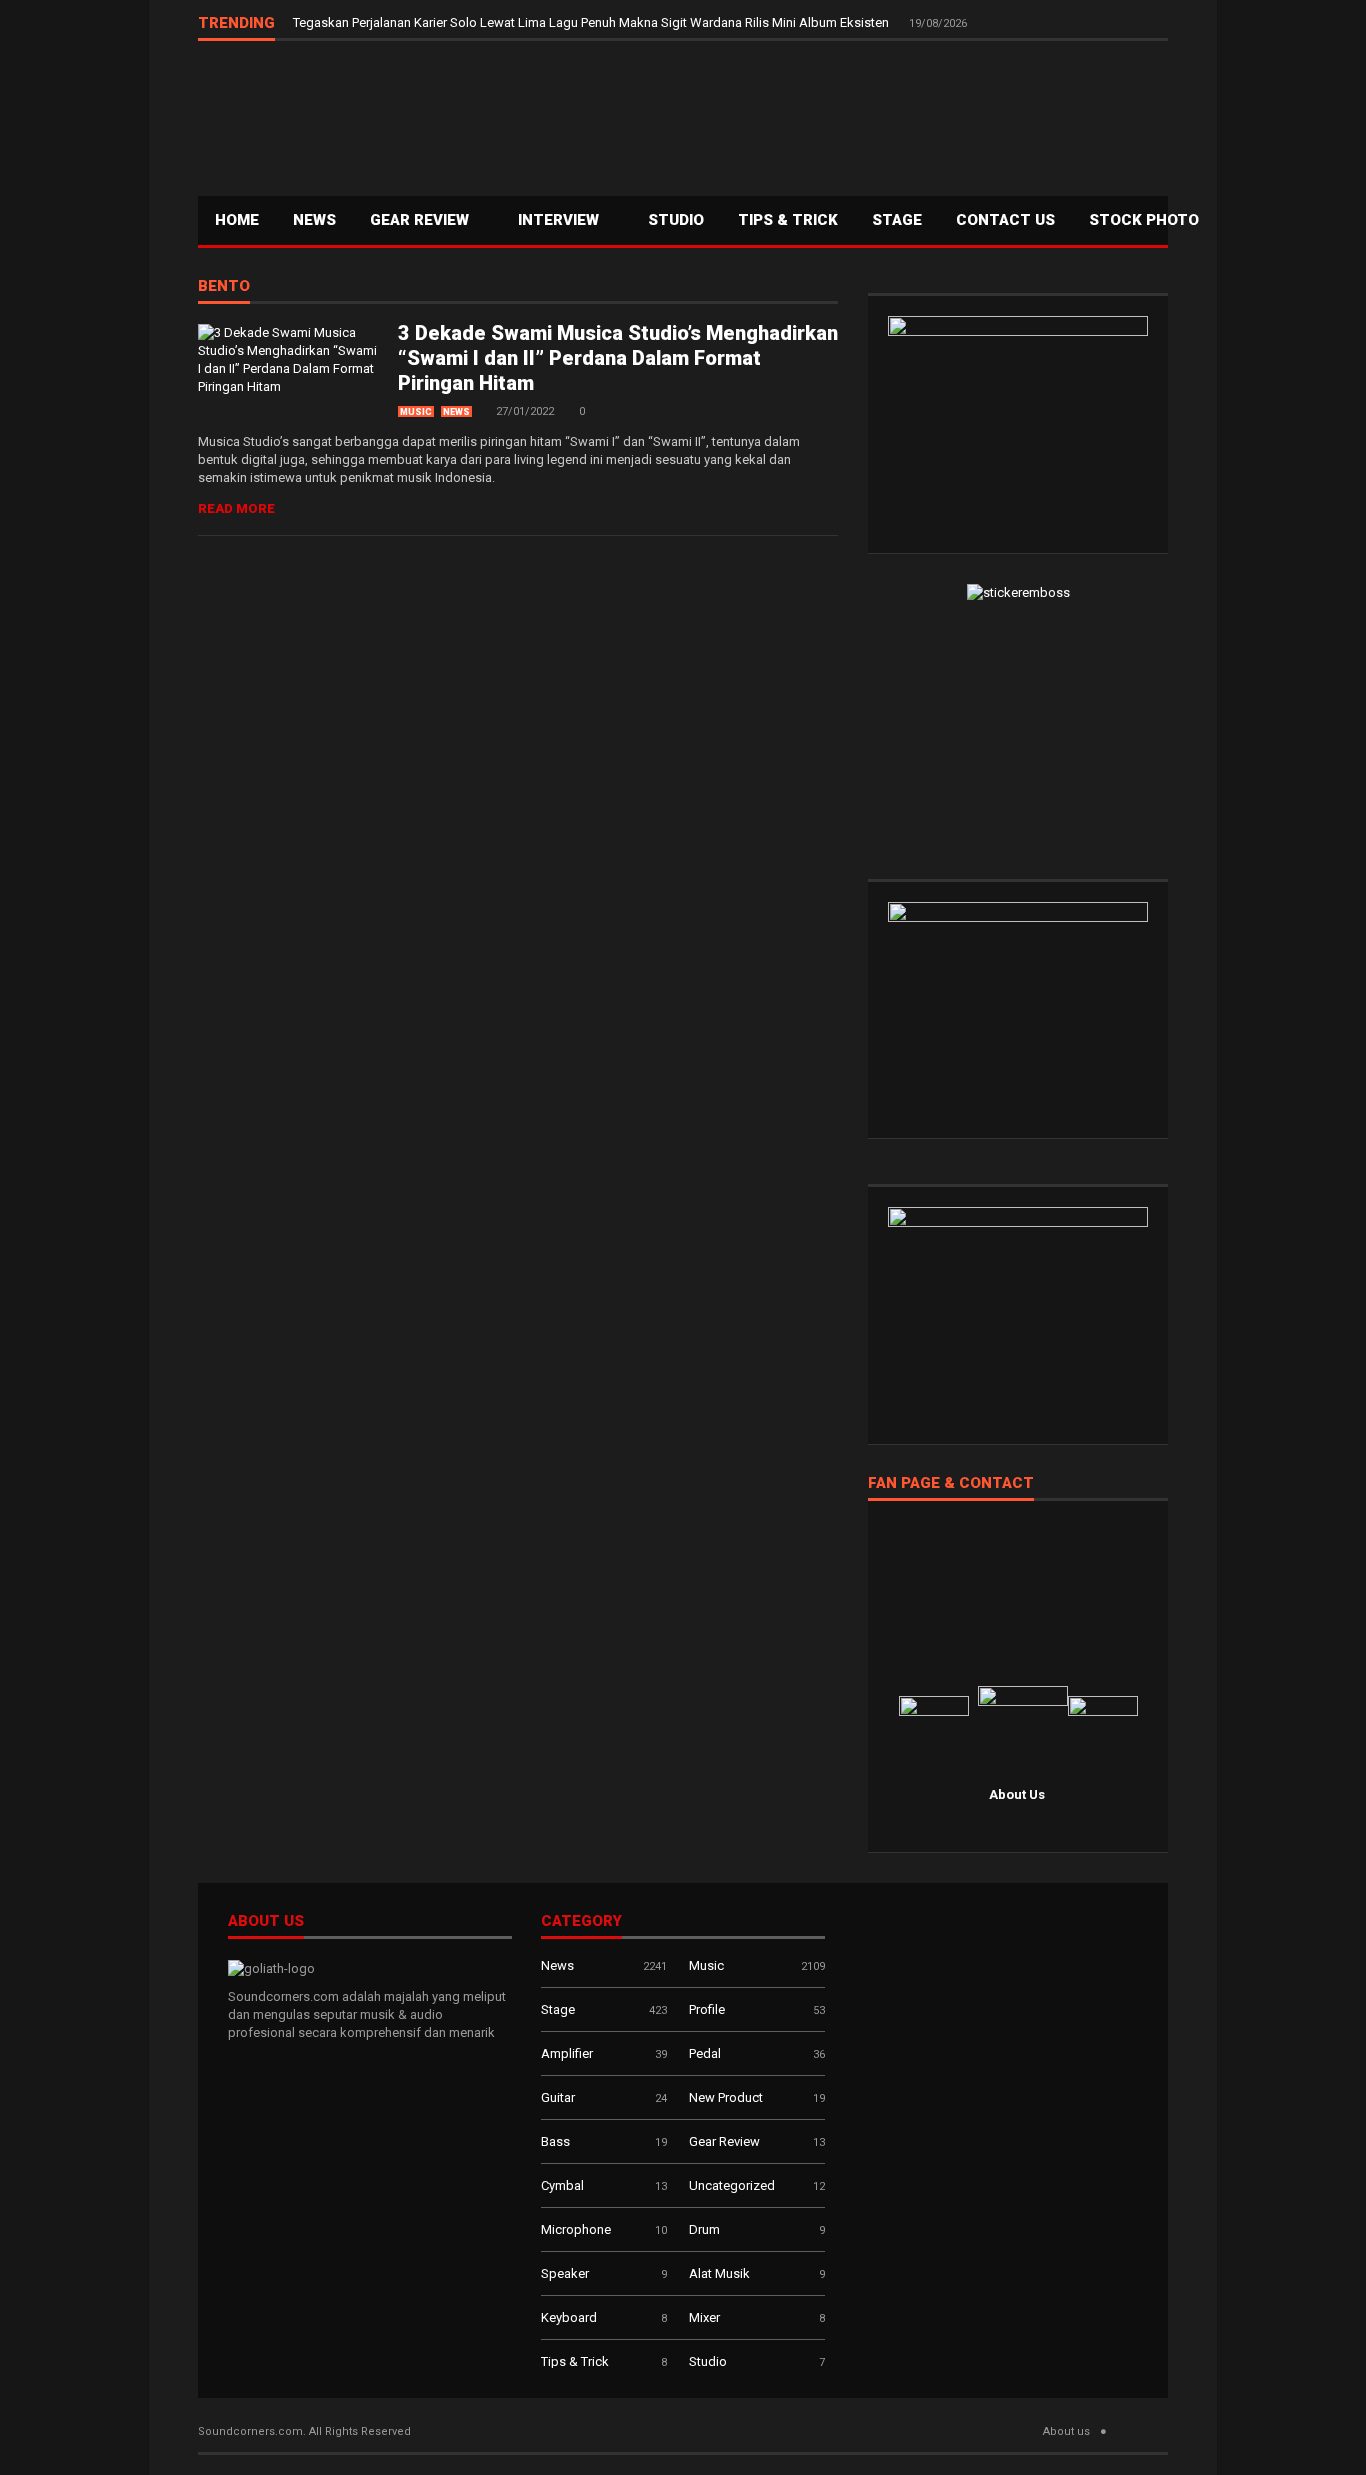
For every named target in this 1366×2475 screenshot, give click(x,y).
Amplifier (567, 2053)
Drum (704, 2229)
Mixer (704, 2317)
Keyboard (569, 2317)
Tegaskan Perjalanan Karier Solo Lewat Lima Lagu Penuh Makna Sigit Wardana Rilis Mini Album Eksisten (592, 22)
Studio (676, 220)
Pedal (705, 2053)
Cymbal (562, 2185)
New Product (726, 2097)
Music (416, 412)
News (314, 220)
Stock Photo (1144, 220)
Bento (224, 287)
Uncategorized (732, 2185)
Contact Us (1005, 220)
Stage (558, 2009)
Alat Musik (719, 2273)
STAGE (897, 220)
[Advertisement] (804, 116)
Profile (707, 2009)
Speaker (565, 2273)
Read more (236, 508)
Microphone (576, 2229)
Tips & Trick (788, 220)
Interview (560, 220)
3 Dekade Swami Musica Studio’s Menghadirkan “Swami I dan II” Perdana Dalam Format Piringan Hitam (618, 358)
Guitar (558, 2097)
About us (1066, 2431)
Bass (555, 2141)
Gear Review (421, 220)
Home (237, 220)
